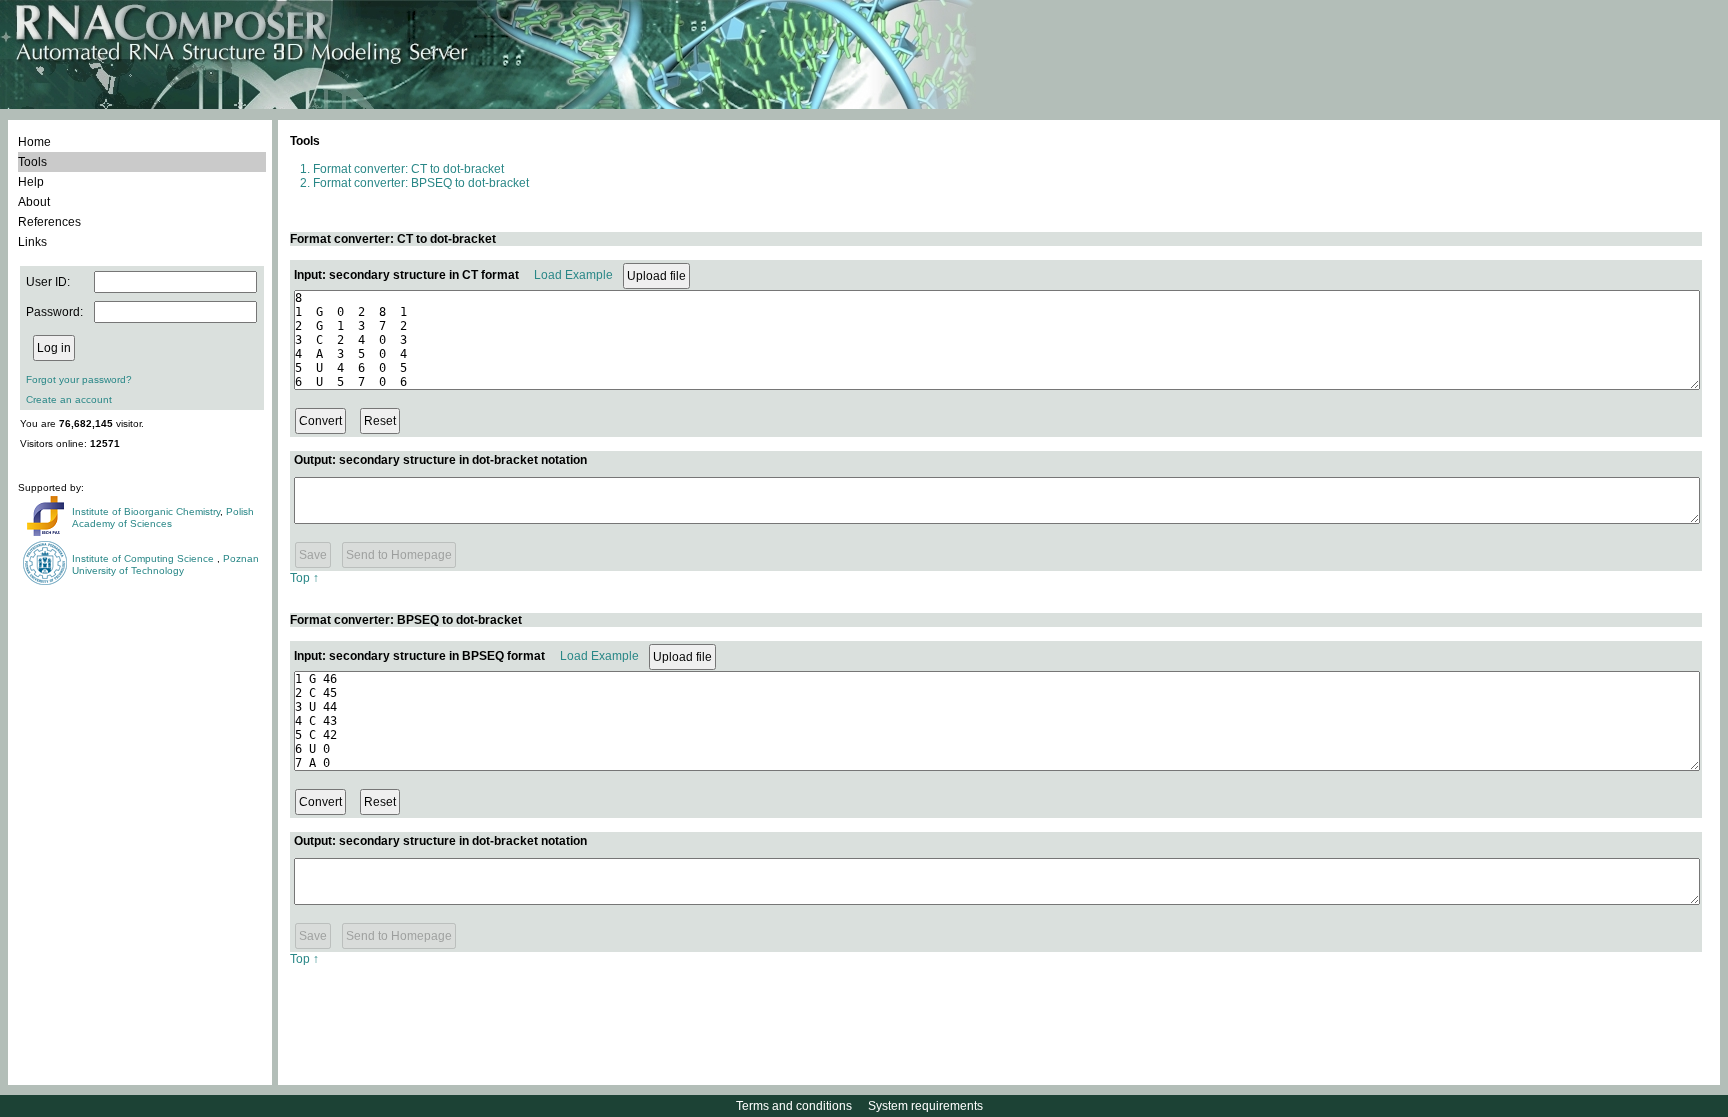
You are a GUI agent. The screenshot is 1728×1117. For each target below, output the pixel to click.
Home (34, 142)
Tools (32, 162)
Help (31, 182)
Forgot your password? (79, 379)
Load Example (573, 275)
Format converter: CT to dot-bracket (408, 169)
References (49, 222)
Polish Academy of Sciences (163, 517)
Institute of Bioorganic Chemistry (146, 511)
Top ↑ (304, 578)
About (34, 202)
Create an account (69, 399)
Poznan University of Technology (165, 564)
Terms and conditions (794, 1106)
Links (32, 242)
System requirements (925, 1106)
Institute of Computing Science (144, 558)
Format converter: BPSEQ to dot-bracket (421, 183)
